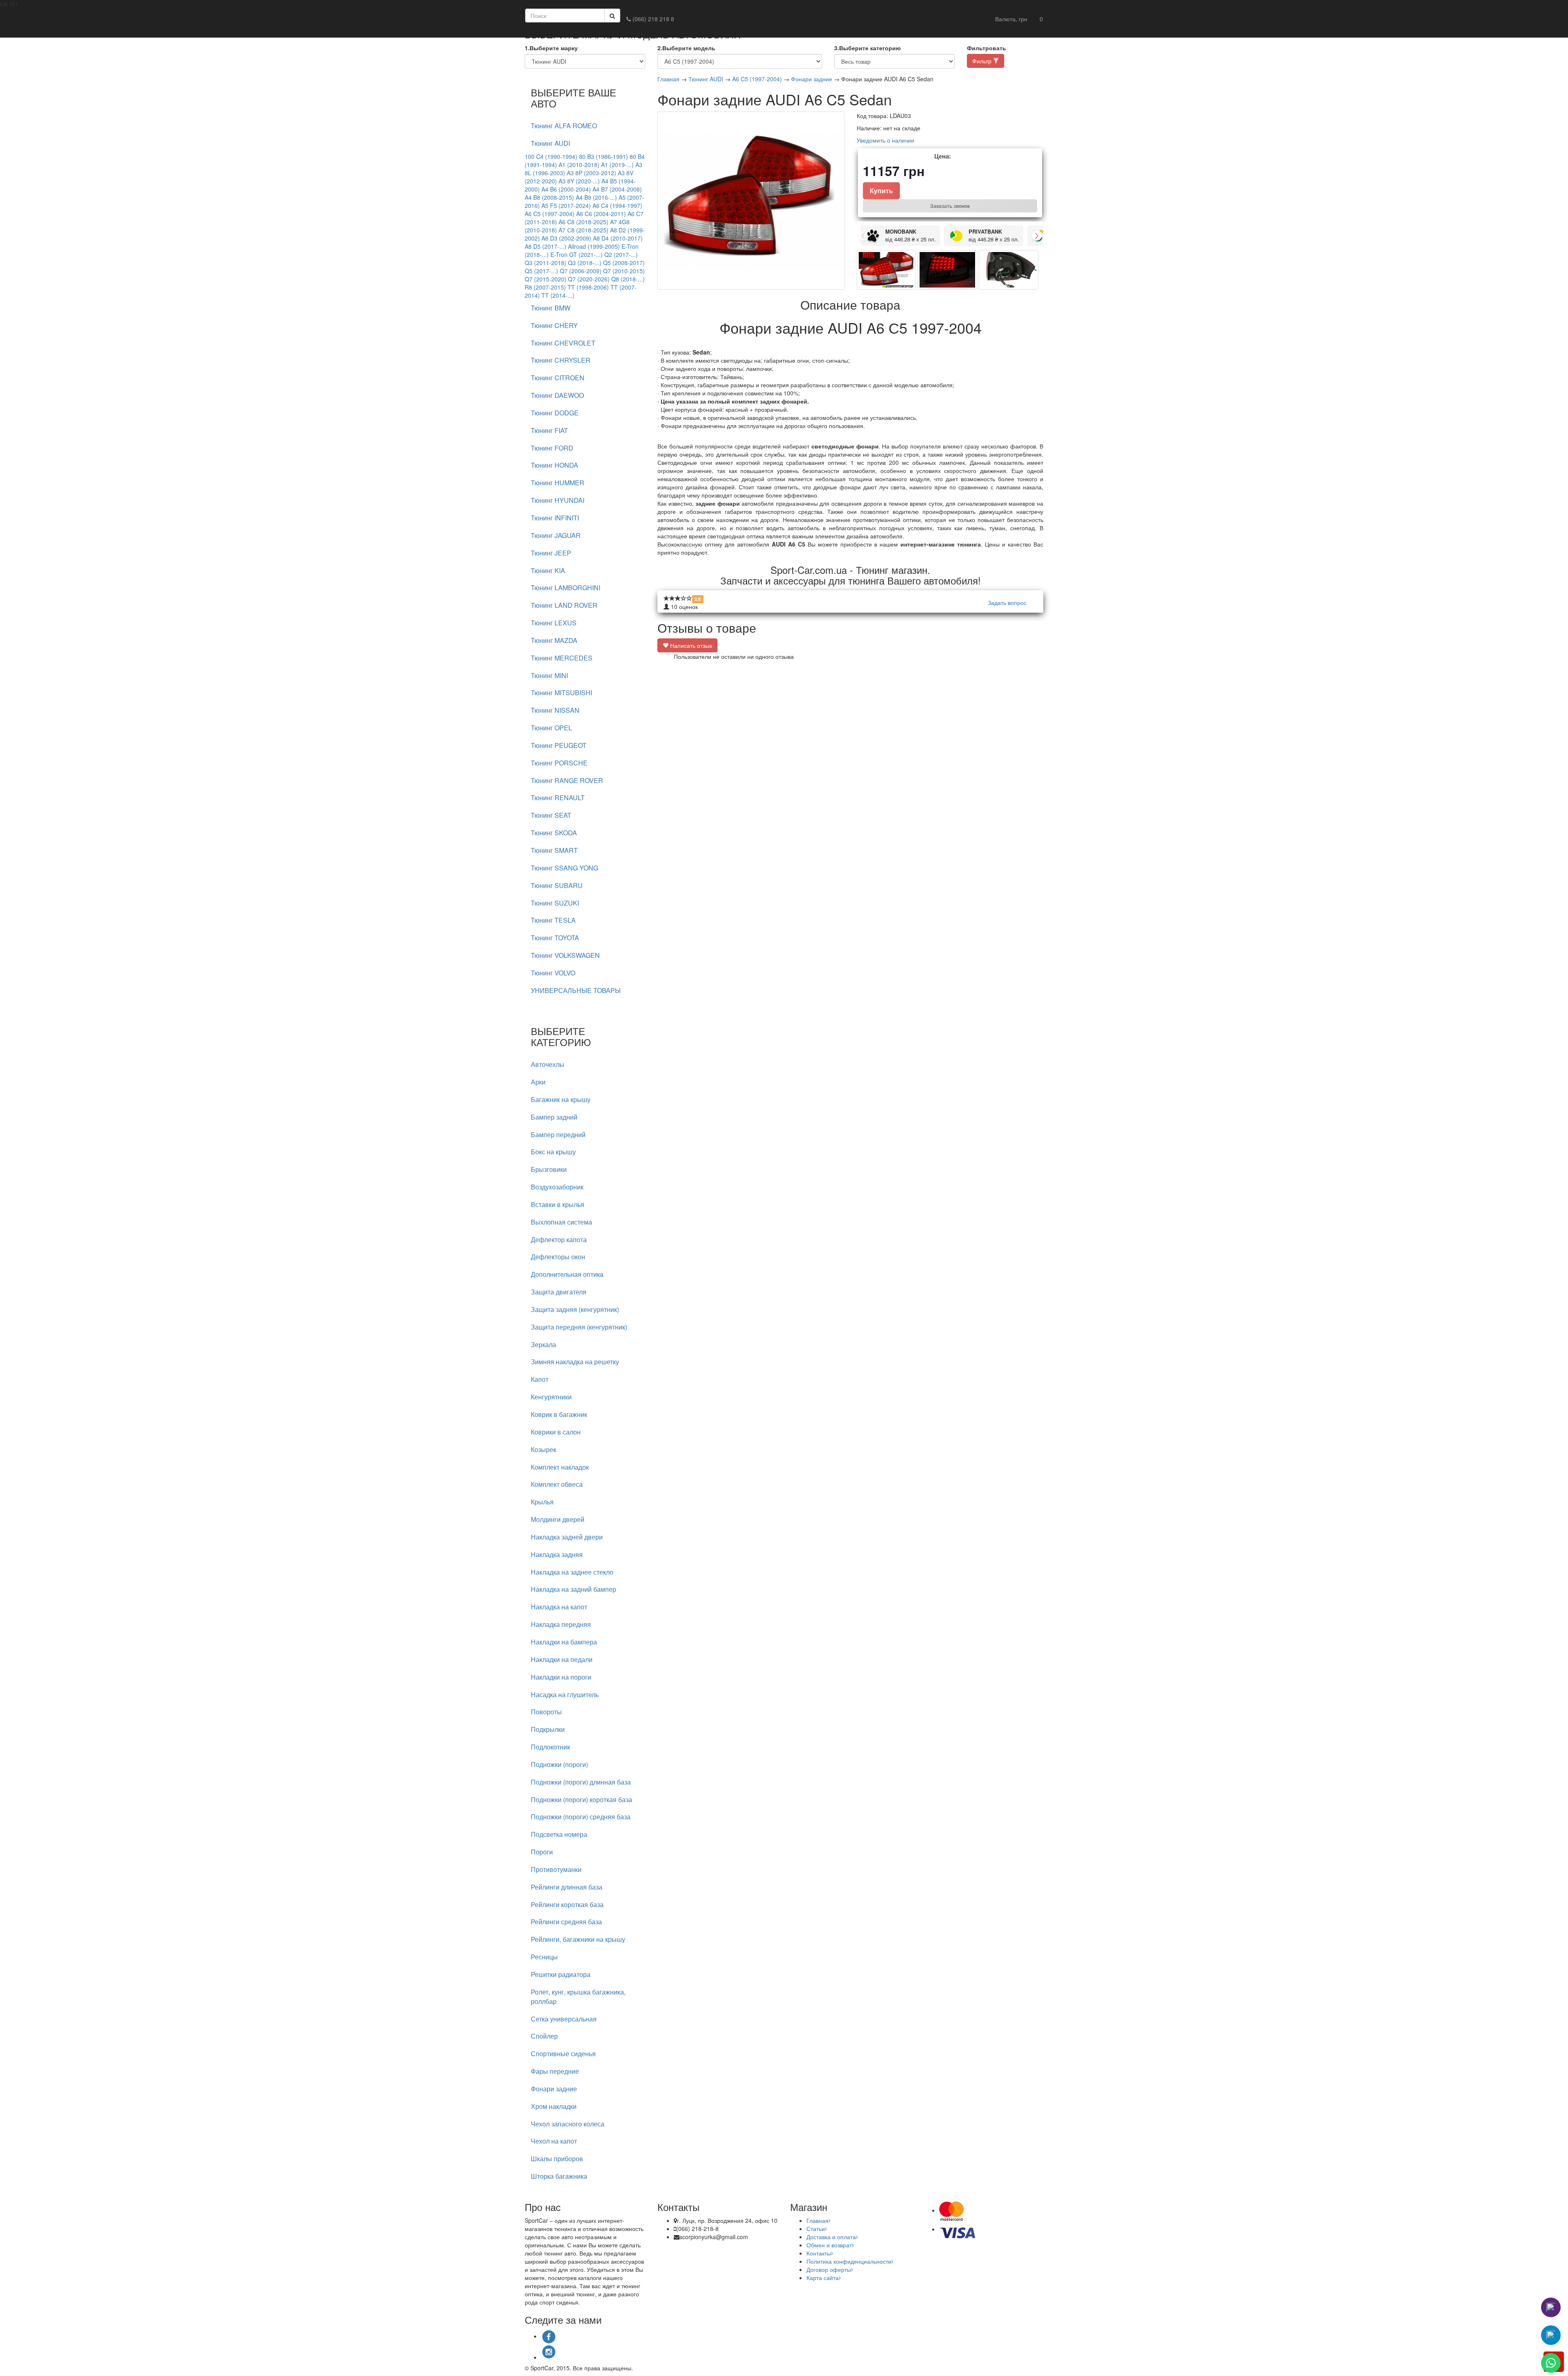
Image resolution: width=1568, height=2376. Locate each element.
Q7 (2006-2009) (581, 271)
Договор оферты (829, 2269)
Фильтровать (987, 48)
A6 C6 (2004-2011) (601, 214)
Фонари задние (812, 79)
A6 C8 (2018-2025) (584, 222)
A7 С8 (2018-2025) (584, 230)
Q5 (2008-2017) (624, 263)
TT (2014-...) (558, 295)
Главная (668, 79)
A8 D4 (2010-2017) (618, 238)
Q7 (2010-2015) (624, 271)
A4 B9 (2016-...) (596, 197)
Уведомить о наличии (885, 140)
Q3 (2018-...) (585, 263)
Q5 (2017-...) (541, 271)
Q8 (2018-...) (628, 279)
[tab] (585, 126)
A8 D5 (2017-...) (546, 246)
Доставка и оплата (831, 2237)
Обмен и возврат (829, 2245)
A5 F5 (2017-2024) (566, 205)
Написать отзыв (690, 645)
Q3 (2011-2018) (546, 263)
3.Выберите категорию (868, 48)
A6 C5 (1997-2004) (550, 214)
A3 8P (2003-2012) (591, 173)
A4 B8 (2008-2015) (549, 197)
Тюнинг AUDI (706, 79)
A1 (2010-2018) (579, 165)
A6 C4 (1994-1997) (617, 205)
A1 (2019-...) (617, 165)
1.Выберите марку (551, 48)
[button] (1011, 19)
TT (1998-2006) (588, 287)
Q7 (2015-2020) (546, 279)
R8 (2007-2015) (545, 287)
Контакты (819, 2253)
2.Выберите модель (686, 48)
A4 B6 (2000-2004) (566, 189)
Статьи (816, 2229)
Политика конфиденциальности (849, 2261)
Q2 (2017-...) (621, 254)
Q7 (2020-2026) (589, 279)
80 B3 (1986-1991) (604, 156)
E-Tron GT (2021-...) (577, 254)
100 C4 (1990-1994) (551, 156)
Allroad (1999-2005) (594, 246)
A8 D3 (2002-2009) (566, 238)
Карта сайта (823, 2278)
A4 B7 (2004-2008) (617, 189)
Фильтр (983, 61)
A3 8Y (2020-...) (579, 181)
